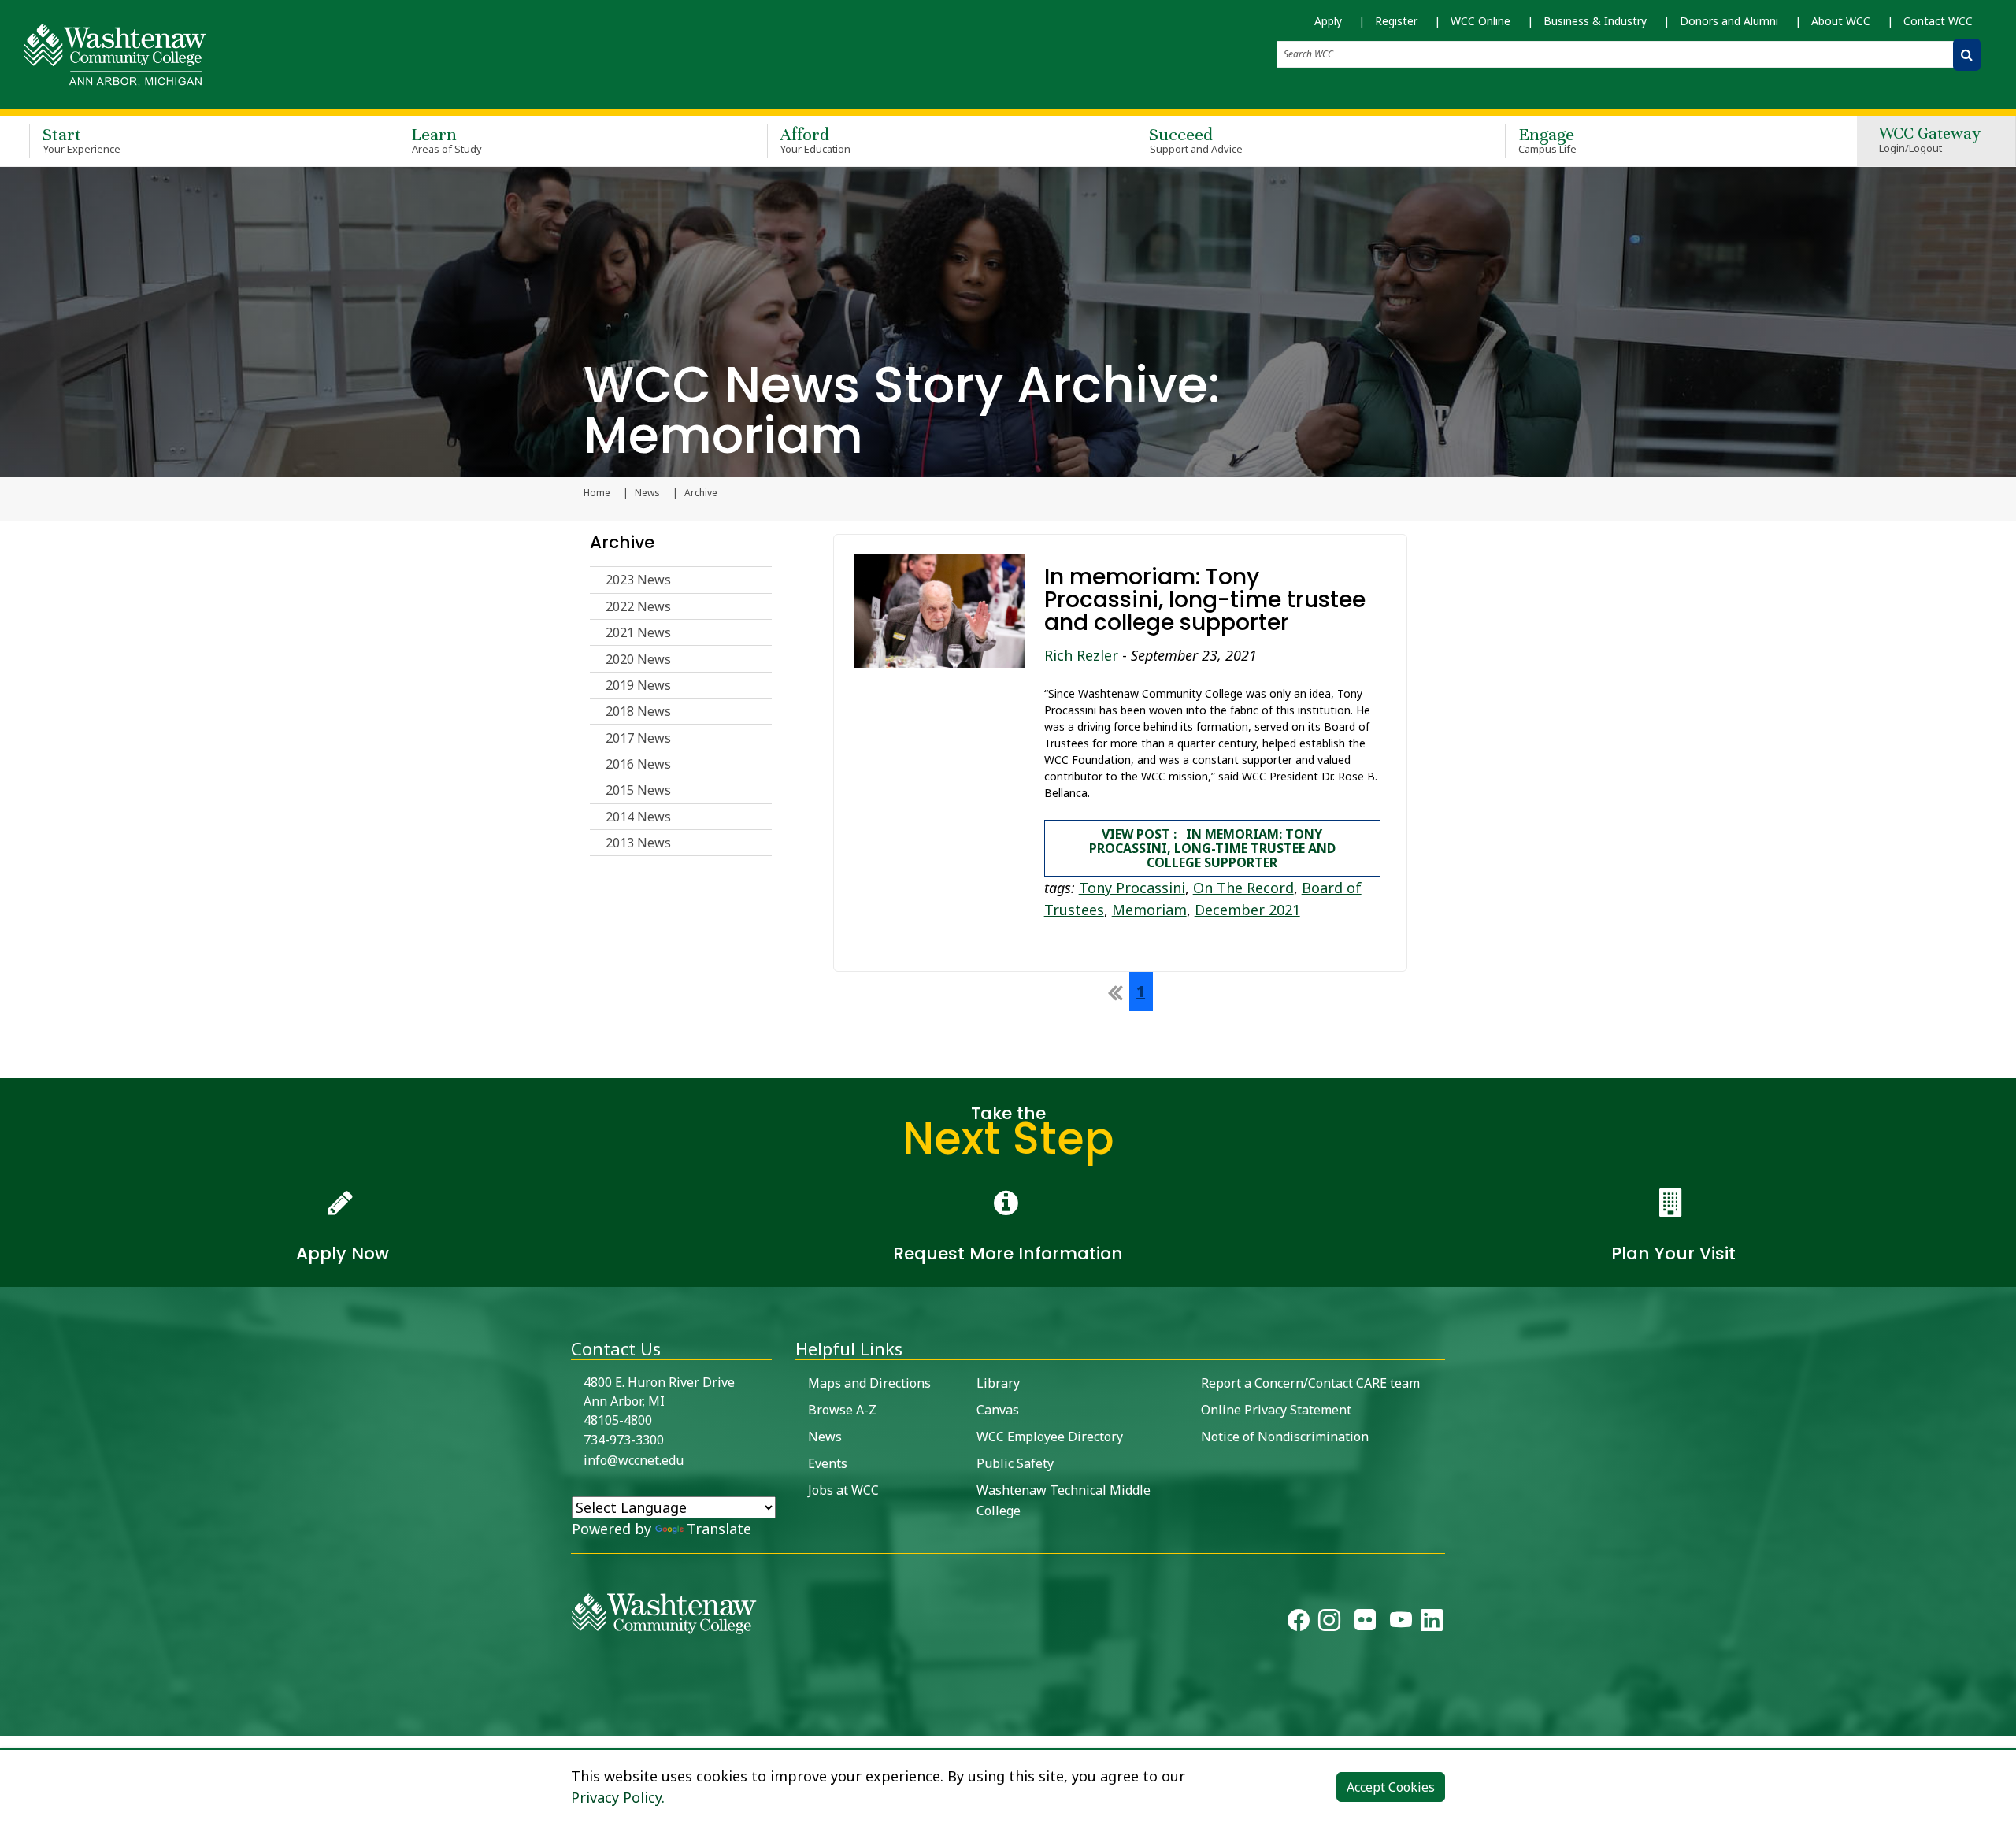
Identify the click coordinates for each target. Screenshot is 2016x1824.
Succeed (1196, 140)
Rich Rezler (1081, 655)
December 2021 (1247, 910)
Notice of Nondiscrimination (1285, 1437)
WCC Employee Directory (1050, 1437)
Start (82, 140)
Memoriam (1149, 910)
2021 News (638, 632)
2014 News (638, 817)
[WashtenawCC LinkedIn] (1432, 1623)
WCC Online (1480, 21)
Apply (1328, 21)
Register (1396, 21)
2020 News (638, 659)
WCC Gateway (1930, 141)
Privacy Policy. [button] (618, 1797)
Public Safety (1015, 1463)
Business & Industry (1595, 21)
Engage (1548, 140)
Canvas (998, 1410)
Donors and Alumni (1729, 21)
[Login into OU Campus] (10, 1722)
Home (597, 493)
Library (998, 1383)
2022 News (638, 606)
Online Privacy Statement (1276, 1410)
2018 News (638, 711)
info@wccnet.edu (634, 1460)
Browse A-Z (842, 1410)
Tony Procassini (1132, 888)
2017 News (638, 738)
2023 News (638, 580)
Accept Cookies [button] (1391, 1787)
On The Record (1243, 888)
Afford (816, 140)
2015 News (638, 790)
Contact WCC (1938, 21)
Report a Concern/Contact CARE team (1310, 1383)
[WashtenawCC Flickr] (1365, 1623)
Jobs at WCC (843, 1490)
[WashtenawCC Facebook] (1299, 1623)
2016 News (638, 764)
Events (828, 1463)
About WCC (1841, 21)
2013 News (638, 843)
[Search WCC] (1967, 55)
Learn (447, 140)
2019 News (638, 685)
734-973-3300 (624, 1440)
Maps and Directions (869, 1383)
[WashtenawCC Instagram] (1329, 1623)
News (647, 493)
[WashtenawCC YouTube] (1401, 1623)
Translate (719, 1529)
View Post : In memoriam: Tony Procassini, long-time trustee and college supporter (1212, 848)
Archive (622, 542)
